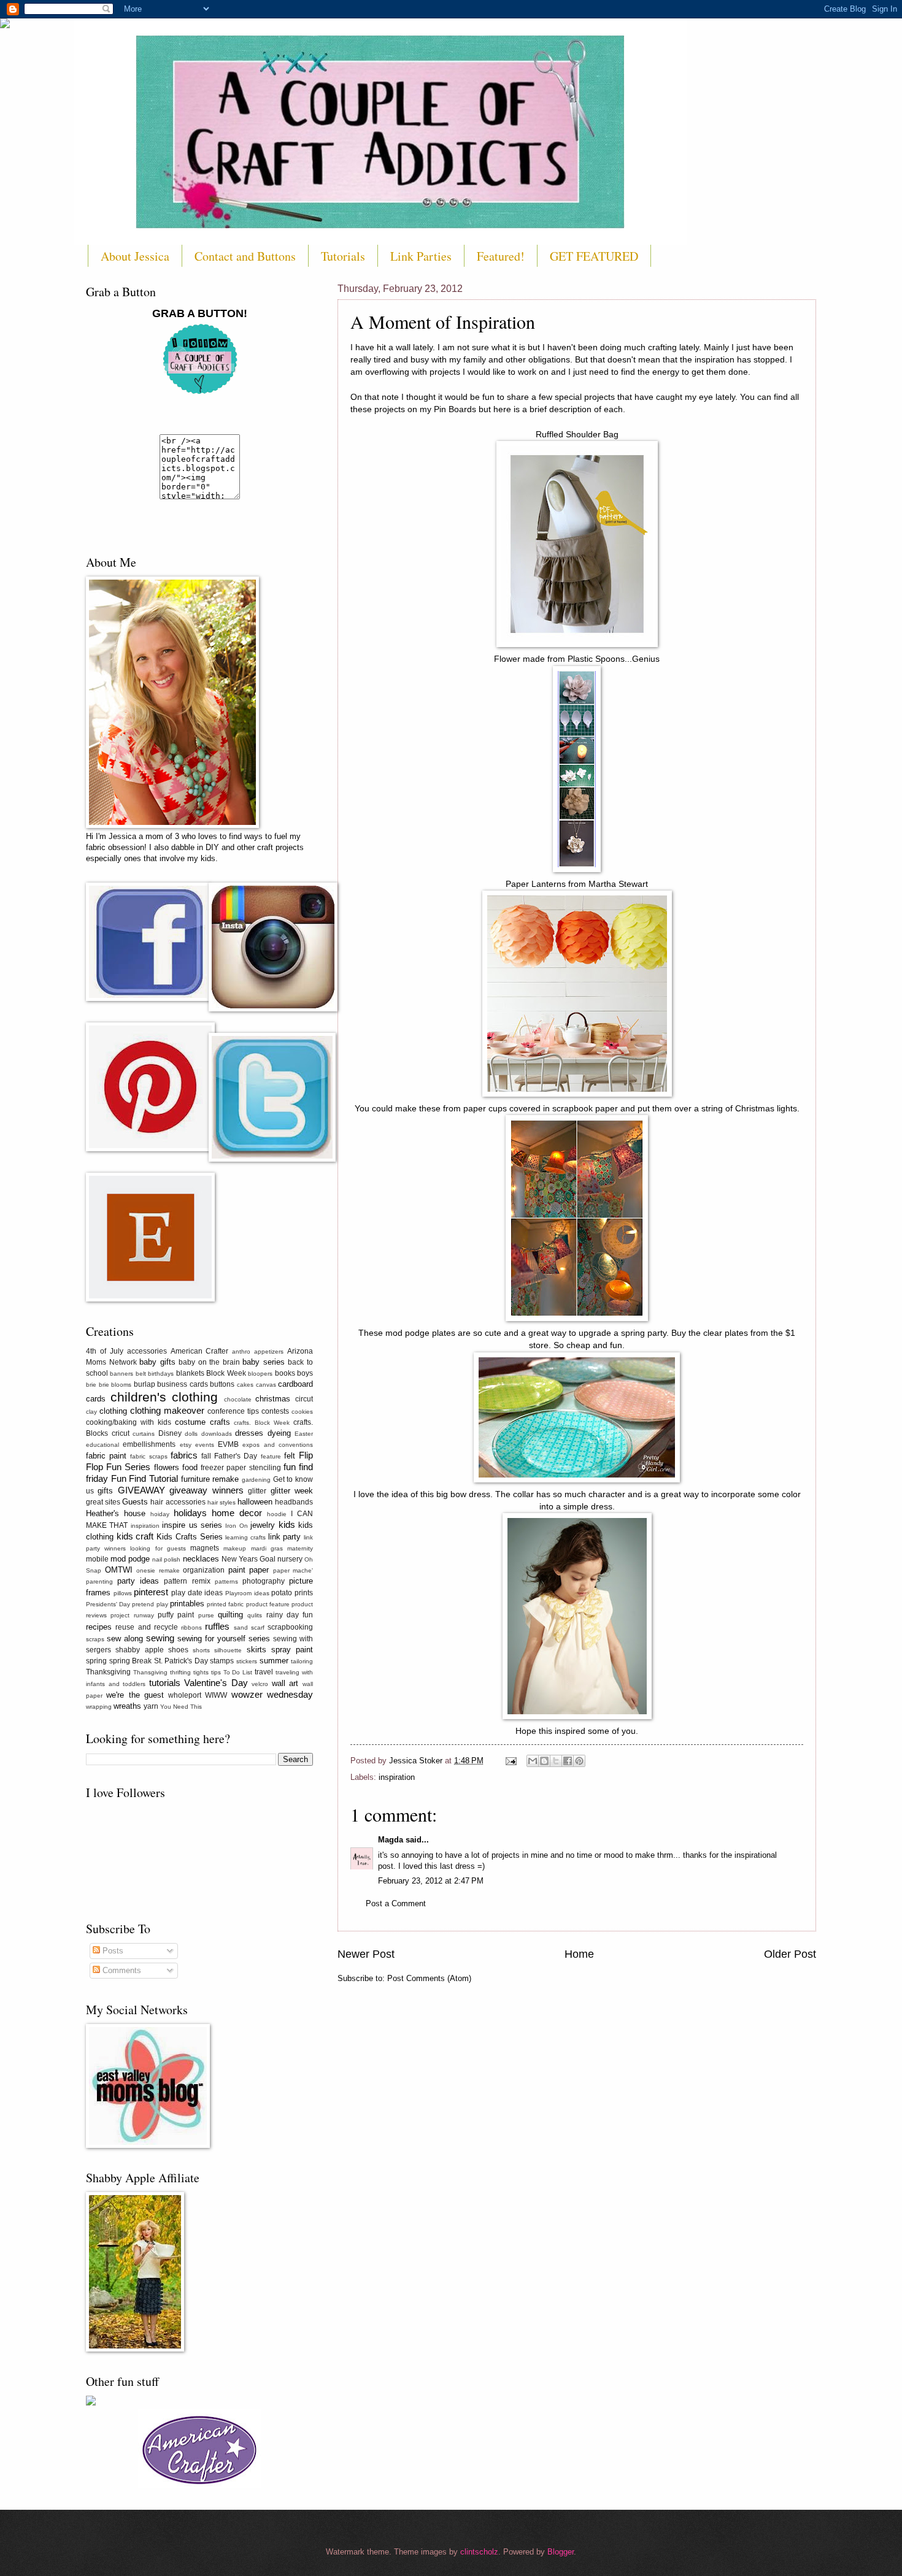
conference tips (233, 1411)
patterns (226, 1581)
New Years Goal (249, 1559)
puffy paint (176, 1615)
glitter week (292, 1491)
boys (305, 1373)
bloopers (260, 1374)
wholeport (185, 1695)
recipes (99, 1627)
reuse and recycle (147, 1627)
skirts (256, 1650)
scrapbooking (290, 1627)
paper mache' (293, 1570)
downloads (217, 1434)
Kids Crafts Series (189, 1537)
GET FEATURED (594, 256)
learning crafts (245, 1537)
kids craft (135, 1536)
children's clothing (164, 1397)
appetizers (269, 1351)
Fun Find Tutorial (145, 1478)
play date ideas (197, 1593)
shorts (201, 1650)
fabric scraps (148, 1456)
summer (274, 1661)
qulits (255, 1615)
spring (96, 1661)
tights (201, 1672)
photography (264, 1581)
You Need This (181, 1707)
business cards (183, 1384)
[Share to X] (556, 1761)
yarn (151, 1706)
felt (290, 1456)
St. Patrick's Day (181, 1661)
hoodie (277, 1514)
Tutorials (343, 256)
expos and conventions (278, 1445)
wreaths (127, 1706)
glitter (257, 1491)
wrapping (99, 1707)
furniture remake (210, 1479)
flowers (167, 1467)
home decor (237, 1513)
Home (579, 1954)
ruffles (217, 1626)
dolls (191, 1434)
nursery (290, 1559)
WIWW (216, 1695)
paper (259, 1570)
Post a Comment (396, 1903)
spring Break (131, 1661)
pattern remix (187, 1581)
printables (187, 1604)
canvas (266, 1385)
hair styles (222, 1502)
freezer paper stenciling (241, 1468)
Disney (170, 1433)
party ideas (138, 1581)
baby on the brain (209, 1362)
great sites (103, 1502)
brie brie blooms (109, 1385)
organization (204, 1570)
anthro (241, 1351)
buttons (222, 1384)
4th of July (105, 1351)
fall (206, 1456)
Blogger (561, 2552)
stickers (247, 1661)
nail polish (166, 1559)
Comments (121, 1970)
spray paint (292, 1650)
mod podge (130, 1559)
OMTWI (119, 1570)
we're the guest (135, 1695)
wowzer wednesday (272, 1694)
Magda (391, 1840)
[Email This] (533, 1761)
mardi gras (267, 1548)
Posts (112, 1951)
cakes (245, 1385)
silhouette (228, 1650)
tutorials (165, 1683)
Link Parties (421, 256)
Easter (304, 1434)
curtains (144, 1434)
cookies (302, 1412)
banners (121, 1374)
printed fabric (225, 1604)
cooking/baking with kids (129, 1422)
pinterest (151, 1592)
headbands (294, 1502)
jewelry (263, 1525)
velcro (260, 1684)
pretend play (150, 1604)
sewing (160, 1638)
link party (285, 1537)
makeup (235, 1548)
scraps (95, 1639)
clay (91, 1412)
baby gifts (157, 1362)
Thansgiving (150, 1672)
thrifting (180, 1672)
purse (206, 1615)
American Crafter (200, 1351)
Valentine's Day (216, 1683)
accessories (147, 1351)
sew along (125, 1639)
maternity (300, 1548)
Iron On (236, 1526)
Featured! (501, 256)
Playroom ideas (247, 1593)
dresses (249, 1433)
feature (271, 1456)
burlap (145, 1384)
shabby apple (139, 1650)
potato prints (292, 1593)
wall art (285, 1683)
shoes (178, 1650)
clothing (113, 1411)
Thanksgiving (108, 1672)
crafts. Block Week (262, 1423)
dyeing (279, 1433)
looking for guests (158, 1548)
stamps (222, 1661)
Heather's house (116, 1513)
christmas (273, 1399)
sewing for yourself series (224, 1639)
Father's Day (236, 1456)
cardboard (295, 1384)
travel (264, 1672)
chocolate (238, 1399)
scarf (258, 1627)
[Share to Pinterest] (579, 1761)
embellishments (149, 1444)
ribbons (191, 1627)
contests (275, 1411)
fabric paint (106, 1456)
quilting (230, 1615)
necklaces (201, 1559)
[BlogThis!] (544, 1761)
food (190, 1467)
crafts (220, 1422)
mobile (97, 1559)
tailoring (302, 1661)
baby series (264, 1362)
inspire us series (192, 1525)
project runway (132, 1615)
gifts (105, 1491)
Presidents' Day (108, 1604)
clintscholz (479, 2552)
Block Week (226, 1373)
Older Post (790, 1954)
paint (237, 1570)
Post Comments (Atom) (429, 1978)
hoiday (160, 1514)
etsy (186, 1445)
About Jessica (135, 256)
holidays (190, 1513)
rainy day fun (290, 1615)
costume (190, 1422)
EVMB (228, 1444)
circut (304, 1399)
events (205, 1445)
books (285, 1373)
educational (102, 1445)
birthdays (161, 1374)
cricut (121, 1433)
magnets (205, 1548)
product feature (268, 1604)
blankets (190, 1373)
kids (287, 1524)
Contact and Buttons (245, 256)
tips (216, 1672)
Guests (135, 1502)
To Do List (238, 1672)
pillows (123, 1593)
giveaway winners (206, 1490)
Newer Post (366, 1954)
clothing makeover (167, 1410)
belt (141, 1374)
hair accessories (178, 1502)
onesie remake (158, 1570)
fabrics (184, 1455)
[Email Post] (511, 1761)
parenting (99, 1581)
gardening (256, 1480)
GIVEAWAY (141, 1490)
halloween (255, 1502)
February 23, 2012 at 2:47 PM (431, 1881)
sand (241, 1627)
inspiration (397, 1777)
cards (96, 1399)
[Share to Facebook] (568, 1761)
